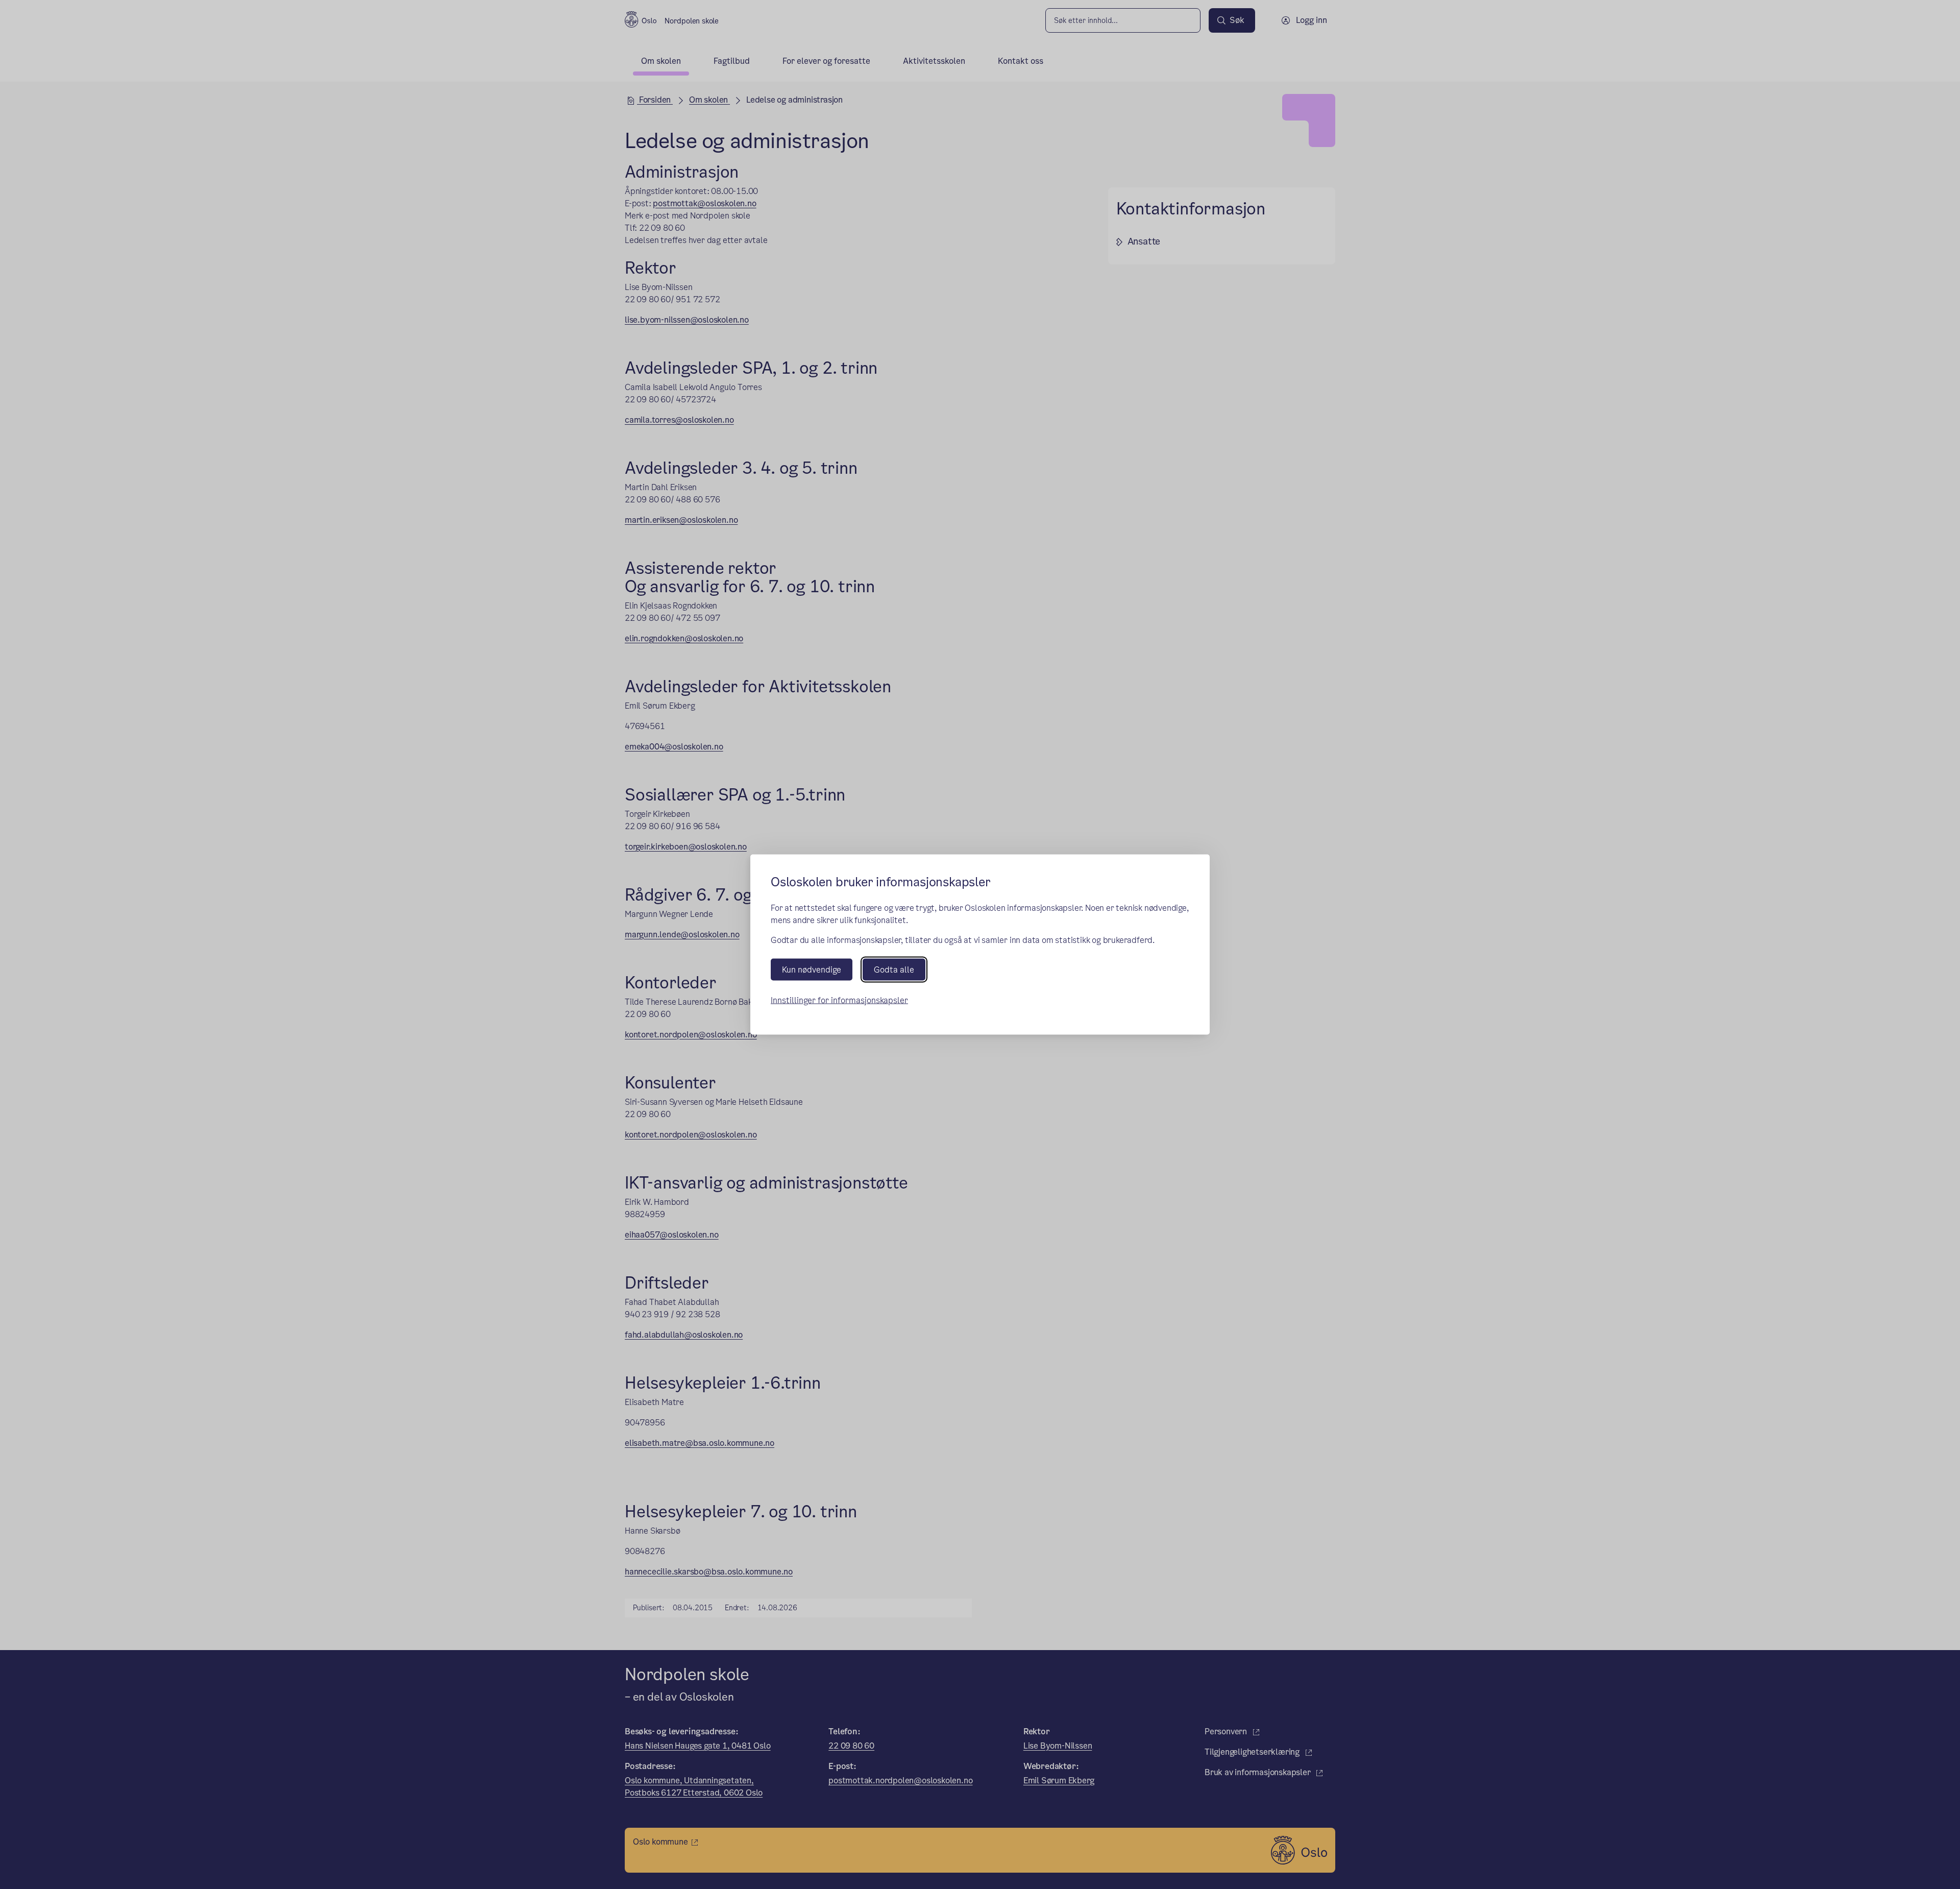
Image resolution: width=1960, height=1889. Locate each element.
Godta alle (894, 969)
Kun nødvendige (812, 969)
